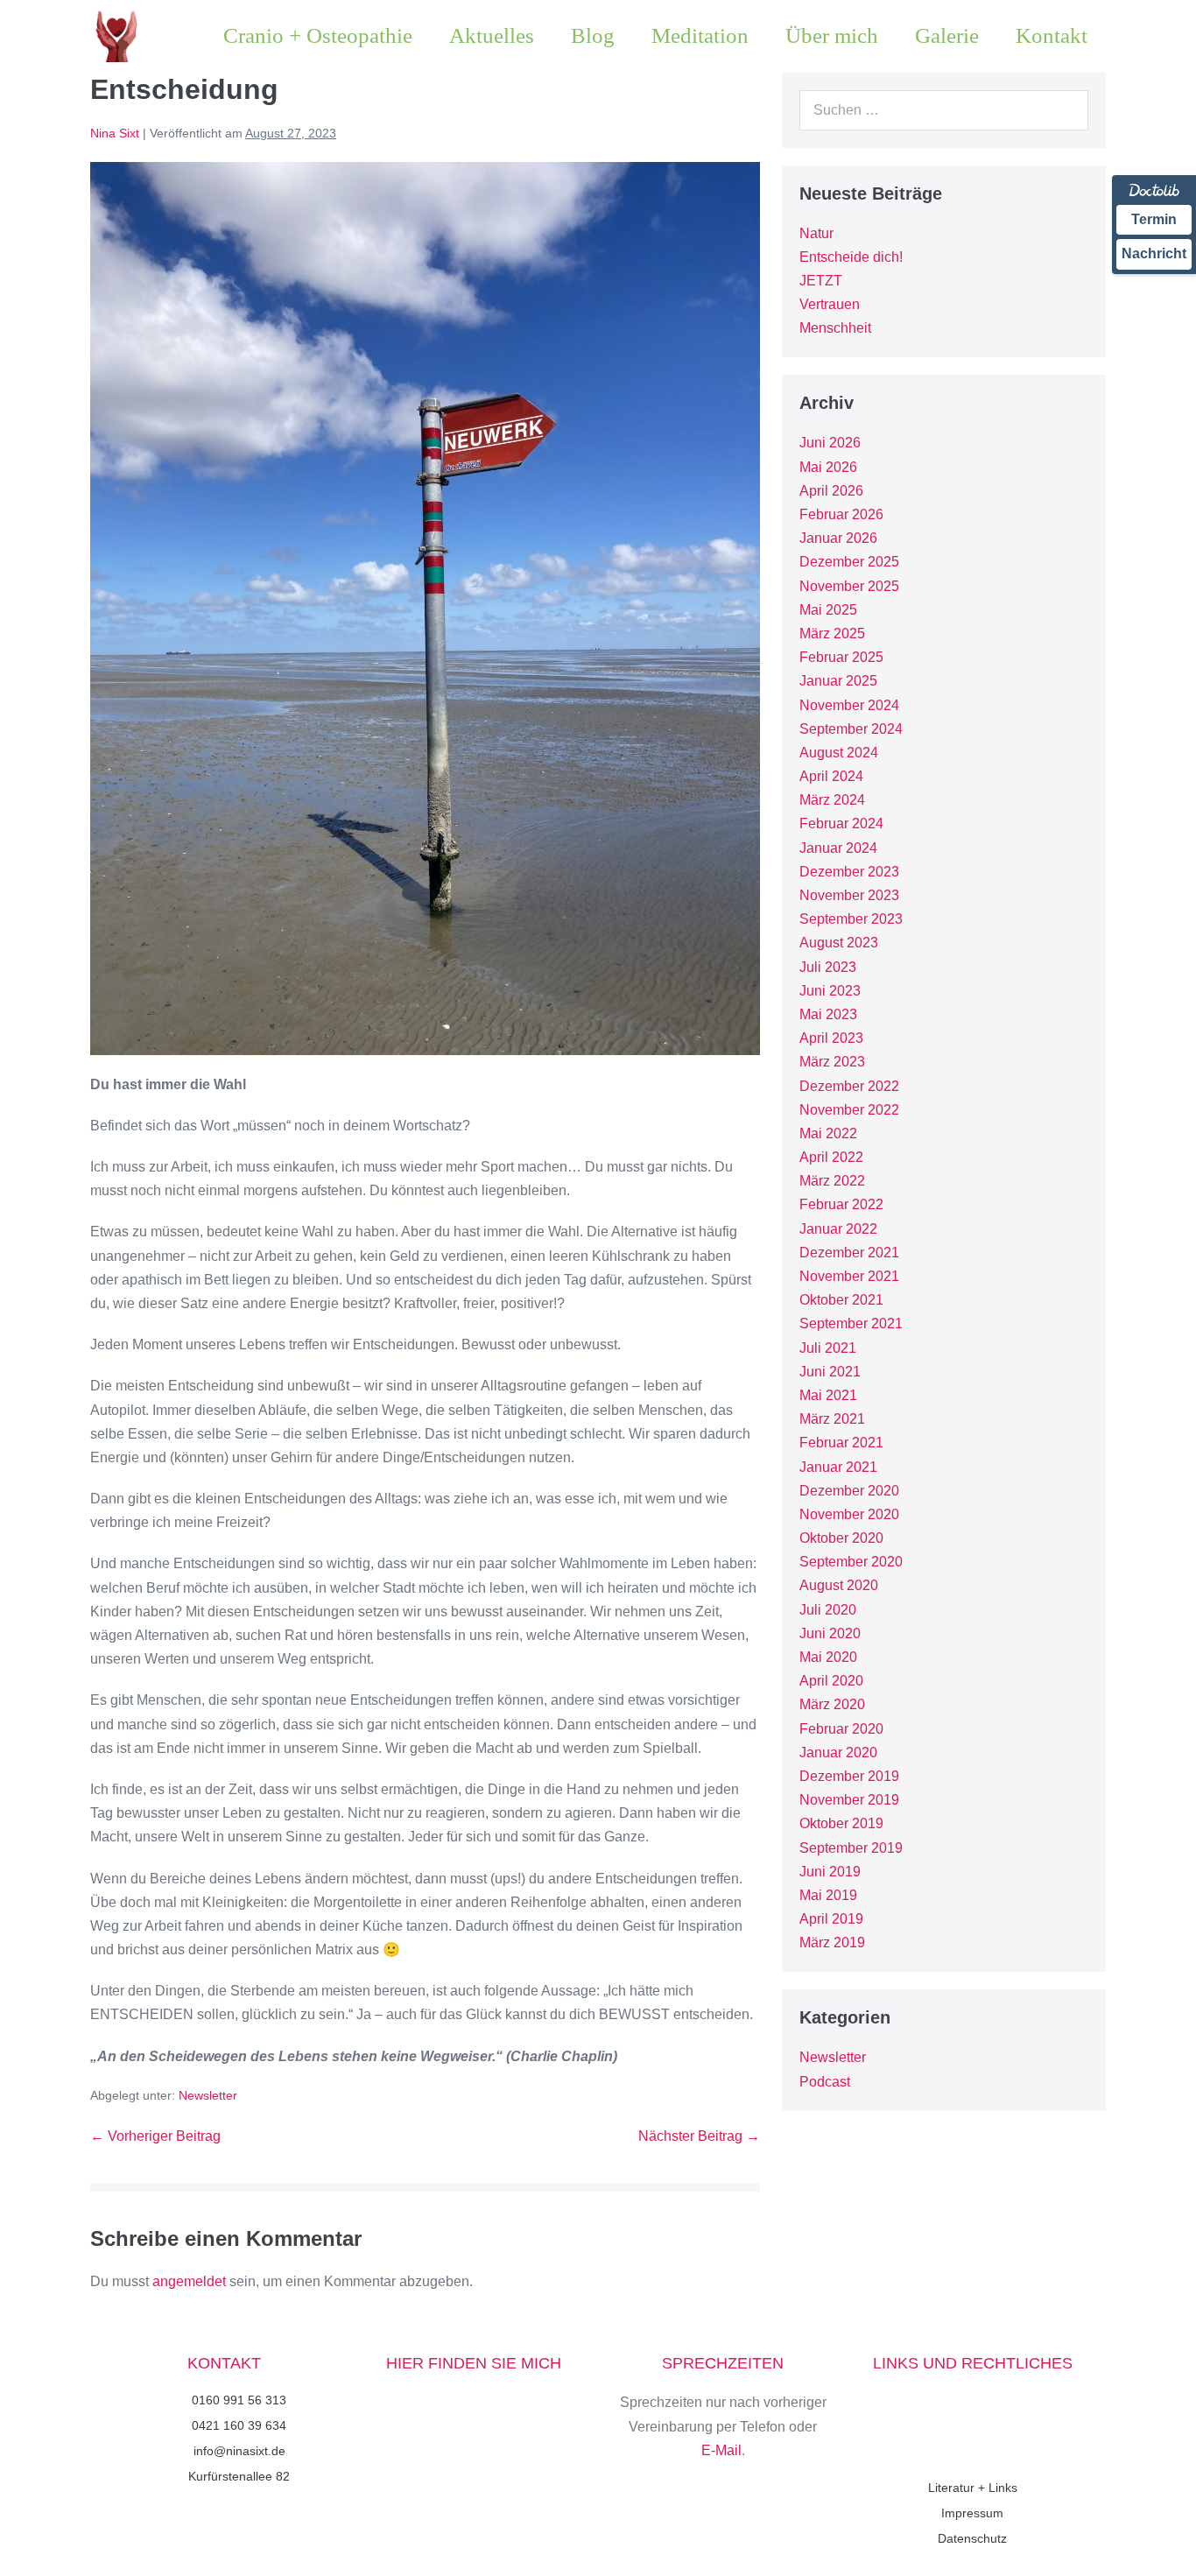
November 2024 (849, 705)
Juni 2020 (830, 1633)
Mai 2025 (828, 610)
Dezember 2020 (849, 1491)
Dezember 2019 (849, 1776)
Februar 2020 (841, 1729)
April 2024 (831, 776)
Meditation (700, 35)
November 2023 (849, 895)
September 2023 (851, 919)
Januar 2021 (838, 1467)
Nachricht (1154, 253)
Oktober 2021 (841, 1300)
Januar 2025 (838, 681)
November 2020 (849, 1514)
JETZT (821, 281)
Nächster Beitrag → (699, 2136)
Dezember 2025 (849, 562)
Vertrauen (830, 304)
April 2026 (831, 491)
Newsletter (208, 2095)
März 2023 (832, 1062)
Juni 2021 (830, 1372)
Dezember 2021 (849, 1253)
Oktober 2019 (841, 1823)
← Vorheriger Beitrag (155, 2136)
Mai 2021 (828, 1395)
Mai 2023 (828, 1014)
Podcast (825, 2082)
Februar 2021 (841, 1443)
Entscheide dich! (851, 257)
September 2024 (851, 729)
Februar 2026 (841, 514)
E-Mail (721, 2450)
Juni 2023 (830, 991)
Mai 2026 (828, 467)
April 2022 (831, 1157)
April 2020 (831, 1681)
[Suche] (1066, 110)
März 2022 (832, 1181)
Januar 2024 (838, 848)
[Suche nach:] (944, 110)
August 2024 (839, 753)
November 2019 (849, 1800)
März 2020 (832, 1704)
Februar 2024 (841, 823)
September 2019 (851, 1848)
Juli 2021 (828, 1348)
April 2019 (831, 1919)
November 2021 (849, 1276)
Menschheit (835, 328)
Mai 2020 (828, 1657)
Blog (593, 35)
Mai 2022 (828, 1133)
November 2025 (849, 586)
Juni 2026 (830, 443)
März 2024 (832, 800)
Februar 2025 (841, 657)
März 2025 (832, 633)
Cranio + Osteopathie (318, 35)
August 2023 (839, 943)
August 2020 (839, 1585)
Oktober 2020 (841, 1538)
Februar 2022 (841, 1204)
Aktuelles (492, 35)
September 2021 (851, 1323)
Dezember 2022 (849, 1086)
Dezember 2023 (849, 872)
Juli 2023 (828, 967)
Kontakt (1052, 35)
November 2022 (849, 1110)
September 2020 (851, 1562)
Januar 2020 (838, 1753)
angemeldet (189, 2281)
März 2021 (832, 1419)
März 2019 (832, 1943)
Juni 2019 (830, 1872)
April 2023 (831, 1038)
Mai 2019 (828, 1895)
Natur (816, 233)
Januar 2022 (838, 1229)
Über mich (832, 35)
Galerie (947, 35)
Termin (1154, 219)
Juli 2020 (828, 1610)
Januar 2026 (838, 538)
